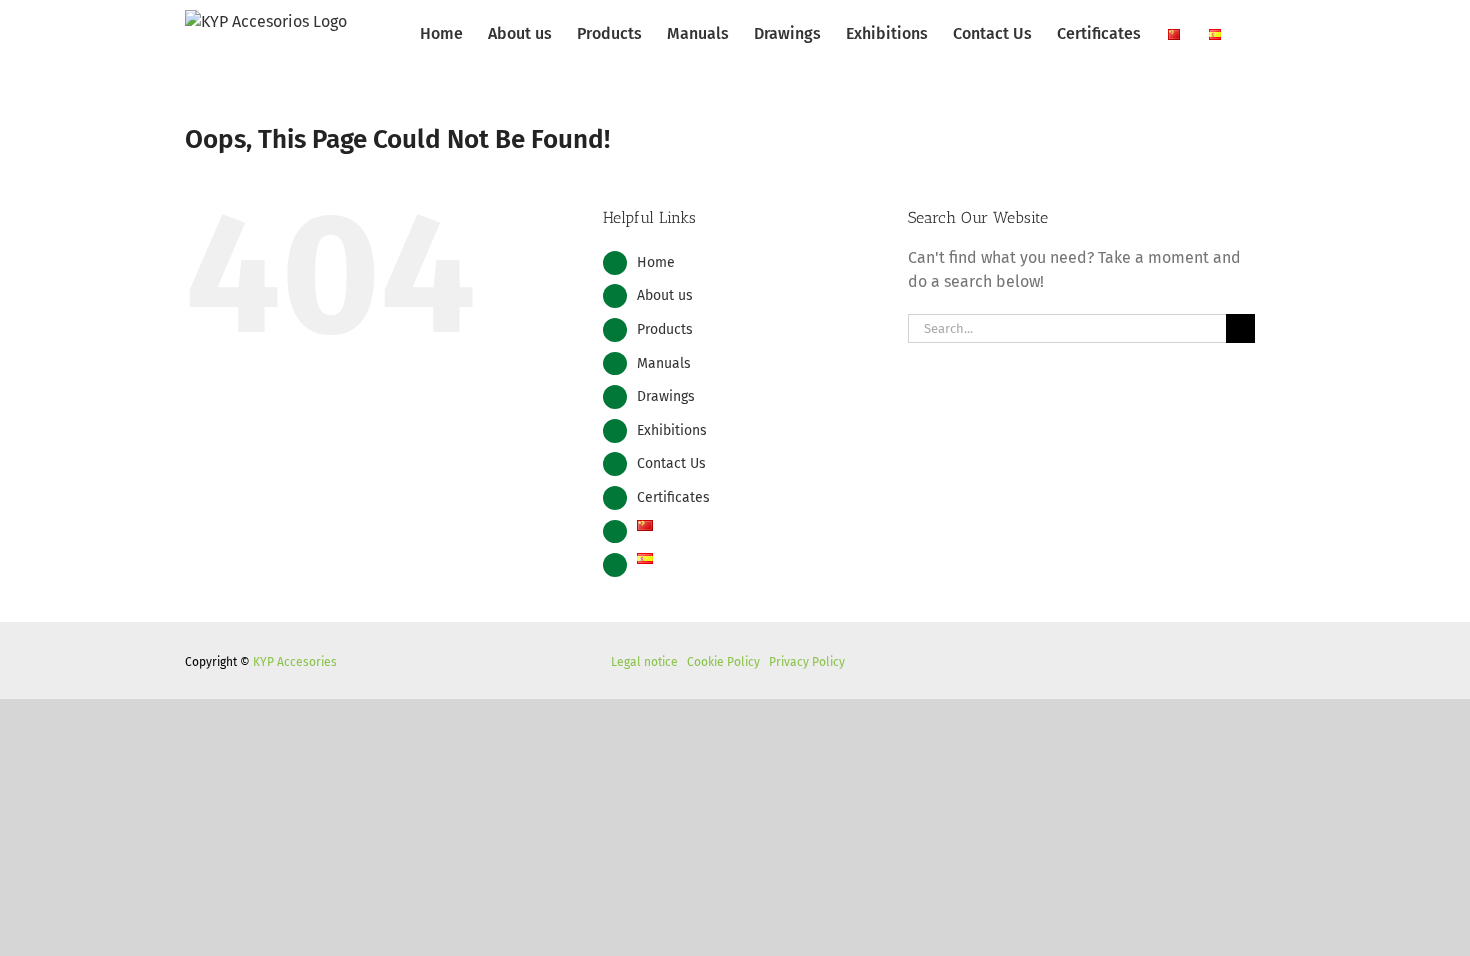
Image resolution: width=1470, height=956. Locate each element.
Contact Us (671, 463)
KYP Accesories (295, 662)
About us (665, 295)
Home (656, 262)
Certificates (673, 497)
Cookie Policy (723, 662)
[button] (1254, 32)
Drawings (666, 396)
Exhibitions (672, 430)
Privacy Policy (807, 662)
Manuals (664, 363)
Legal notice (644, 662)
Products (665, 329)
